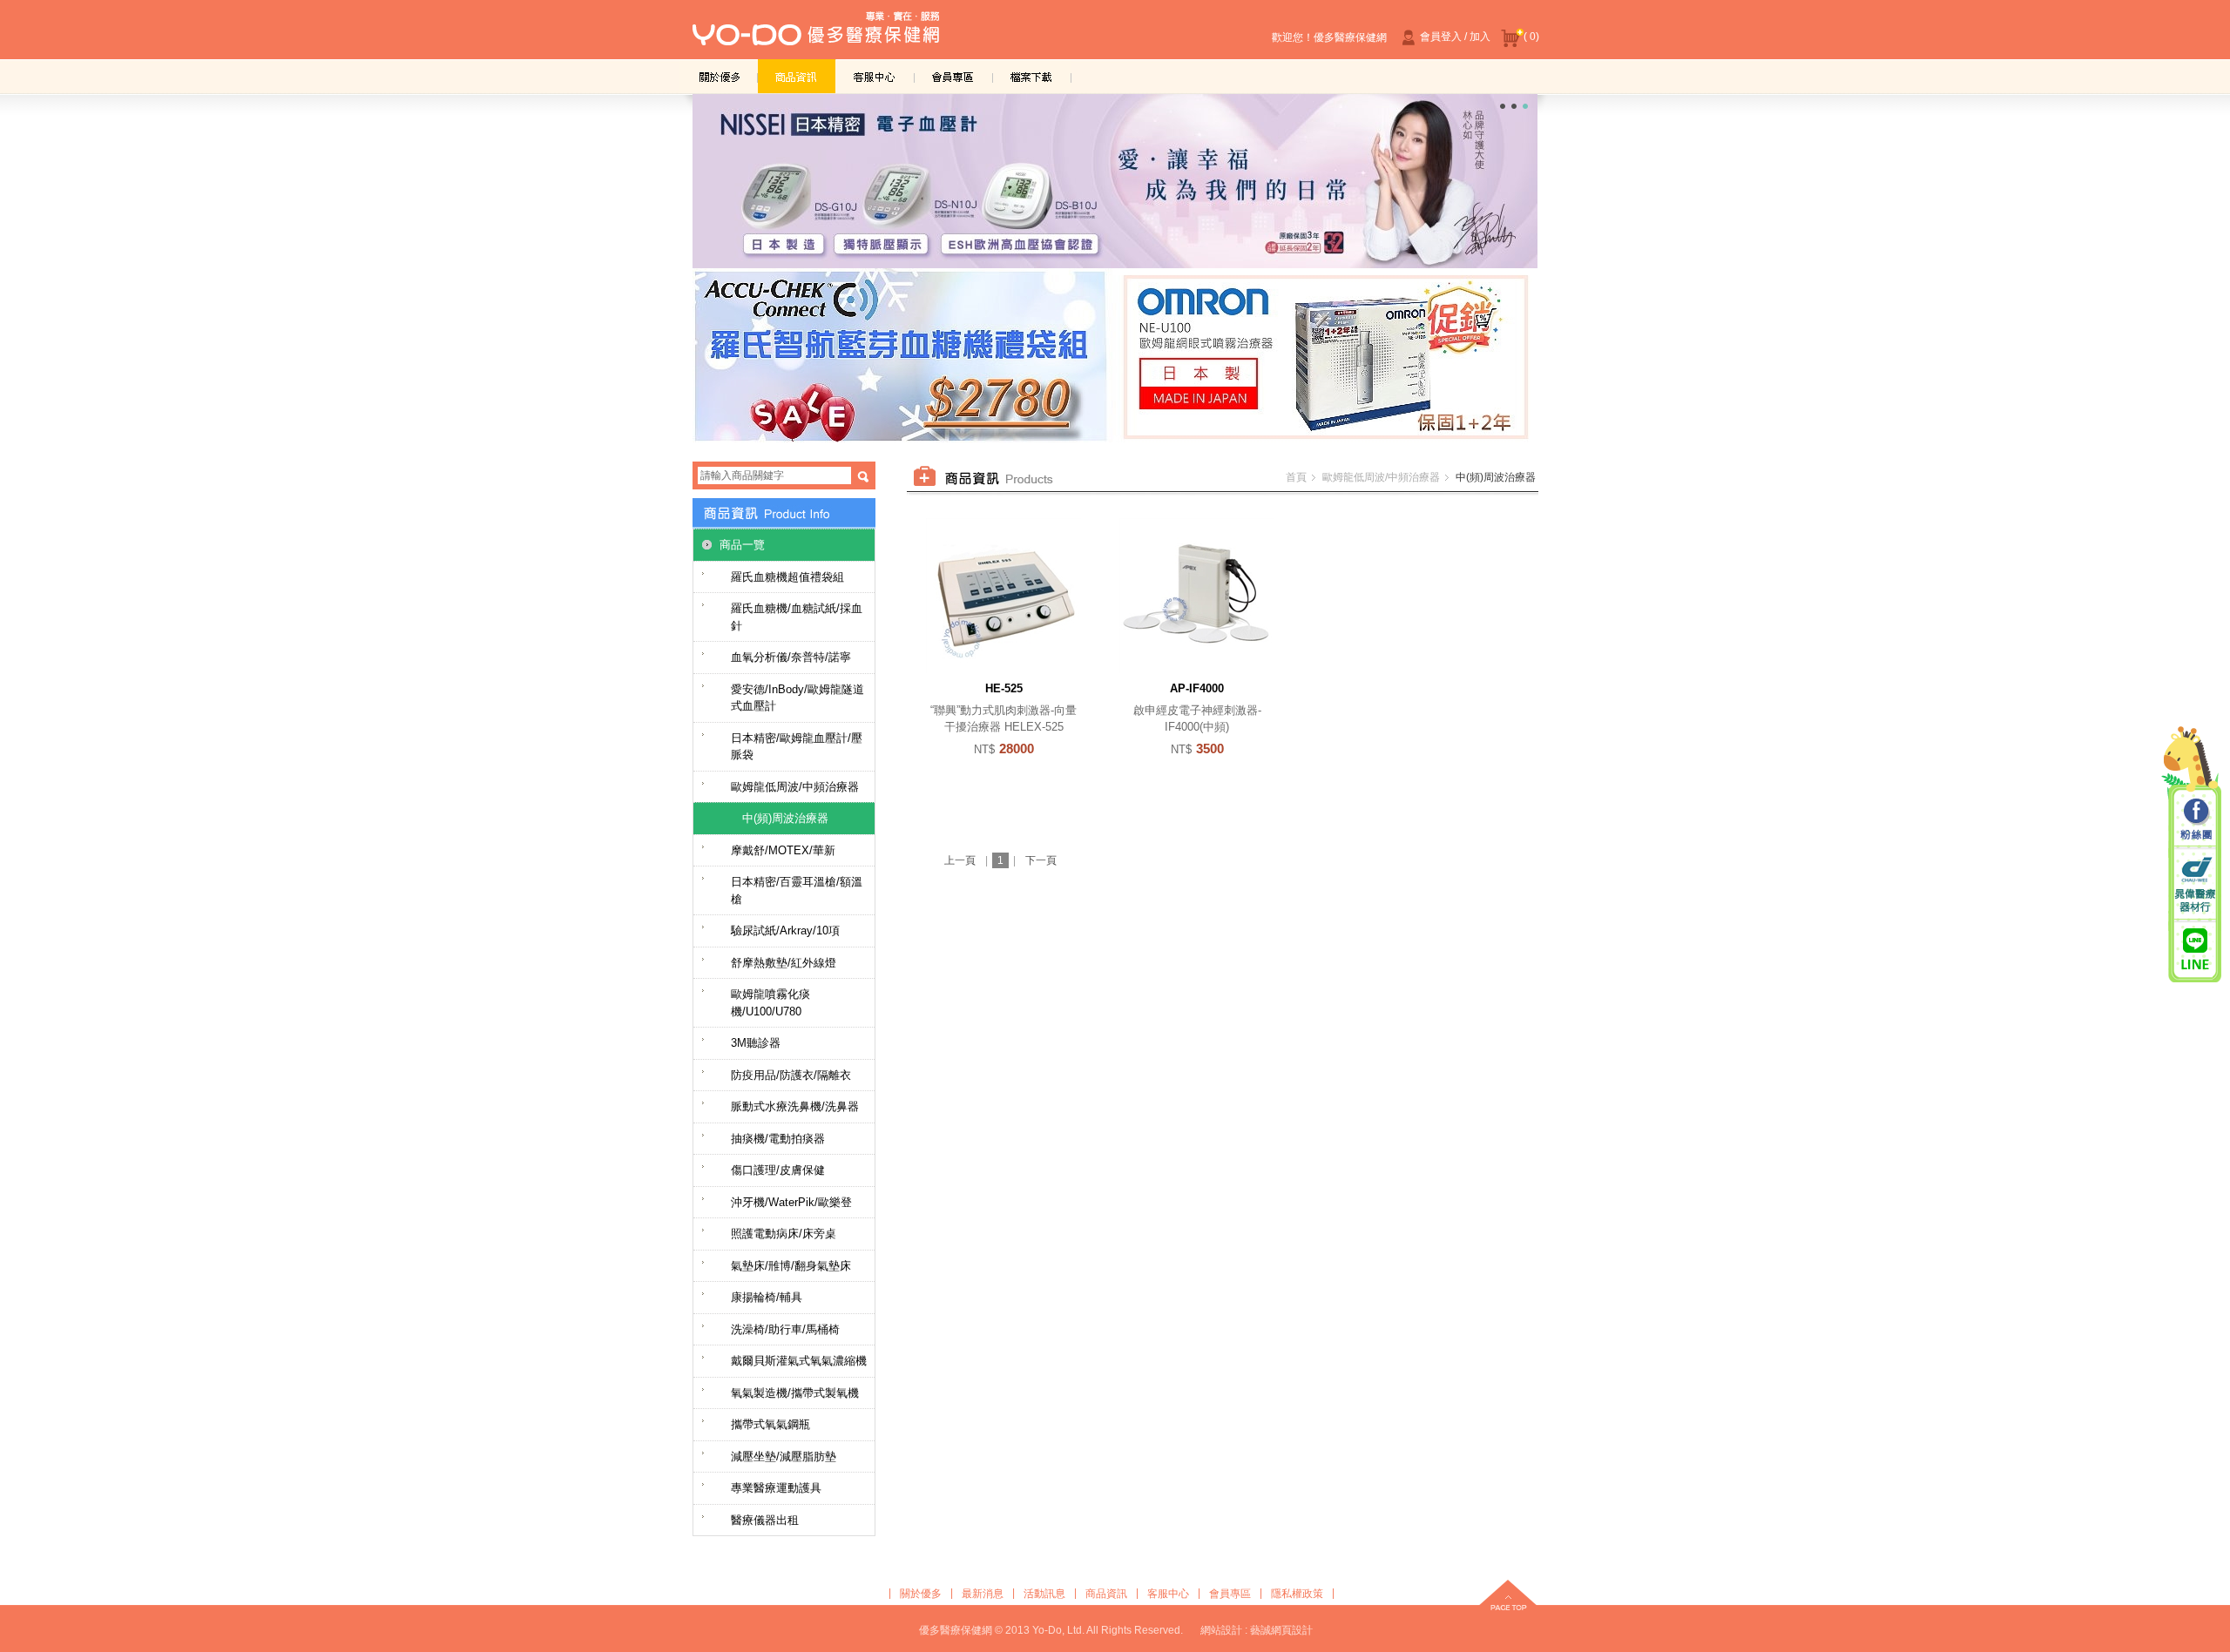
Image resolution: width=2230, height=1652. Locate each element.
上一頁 (960, 860)
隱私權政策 (1297, 1594)
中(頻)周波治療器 (785, 818)
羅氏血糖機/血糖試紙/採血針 (797, 617)
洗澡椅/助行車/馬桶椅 (785, 1329)
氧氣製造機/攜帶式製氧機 (795, 1393)
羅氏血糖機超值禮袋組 (787, 577)
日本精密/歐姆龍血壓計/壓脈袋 (797, 747)
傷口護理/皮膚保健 (778, 1170)
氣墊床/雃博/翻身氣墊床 (791, 1266)
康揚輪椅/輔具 (767, 1297)
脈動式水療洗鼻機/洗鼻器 (795, 1106)
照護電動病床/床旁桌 (784, 1234)
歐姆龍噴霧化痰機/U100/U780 (770, 1003)
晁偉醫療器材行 (2195, 884)
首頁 (1296, 477)
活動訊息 (1044, 1594)
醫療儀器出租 (765, 1520)
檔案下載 (1032, 76)
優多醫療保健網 (816, 34)
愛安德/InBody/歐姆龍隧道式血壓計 (797, 698)
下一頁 (1041, 860)
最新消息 (983, 1594)
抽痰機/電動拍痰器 (778, 1139)
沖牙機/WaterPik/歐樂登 (791, 1202)
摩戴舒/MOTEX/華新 (783, 850)
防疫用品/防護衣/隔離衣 (791, 1075)
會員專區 (954, 76)
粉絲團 (2195, 820)
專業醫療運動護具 (776, 1488)
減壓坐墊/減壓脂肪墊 (784, 1456)
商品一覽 (742, 545)
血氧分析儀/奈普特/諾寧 (791, 657)
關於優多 (719, 76)
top (1508, 1597)
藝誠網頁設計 (1281, 1630)
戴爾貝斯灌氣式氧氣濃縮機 (799, 1361)
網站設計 (1221, 1630)
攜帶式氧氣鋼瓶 (770, 1424)
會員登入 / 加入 (1455, 37)
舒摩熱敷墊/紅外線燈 (784, 963)
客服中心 (875, 76)
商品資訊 (797, 76)
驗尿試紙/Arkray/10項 (785, 931)
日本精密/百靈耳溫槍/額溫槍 (797, 890)
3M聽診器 (756, 1043)
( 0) (1531, 37)
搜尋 (863, 476)
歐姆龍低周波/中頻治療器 (795, 787)
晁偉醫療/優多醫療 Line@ (2195, 948)
